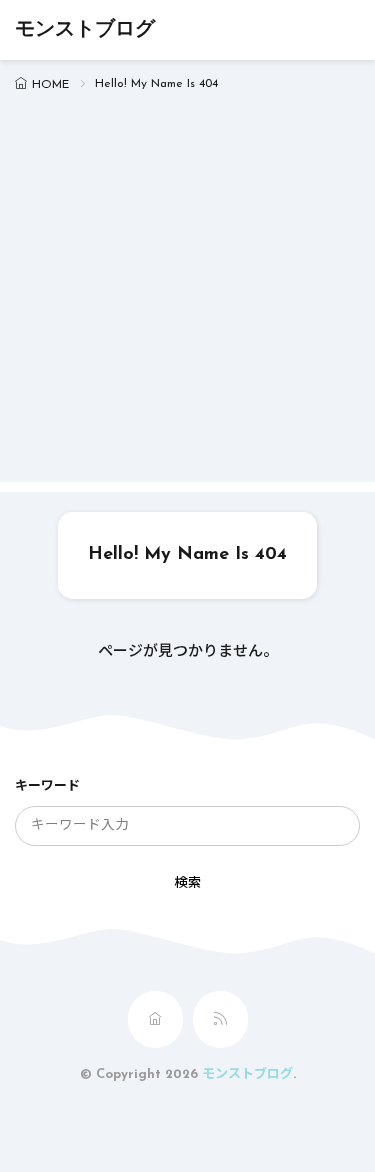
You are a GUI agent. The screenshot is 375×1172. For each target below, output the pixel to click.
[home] (155, 1019)
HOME (50, 85)
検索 (188, 883)
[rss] (220, 1019)
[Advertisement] (187, 294)
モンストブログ (85, 30)
